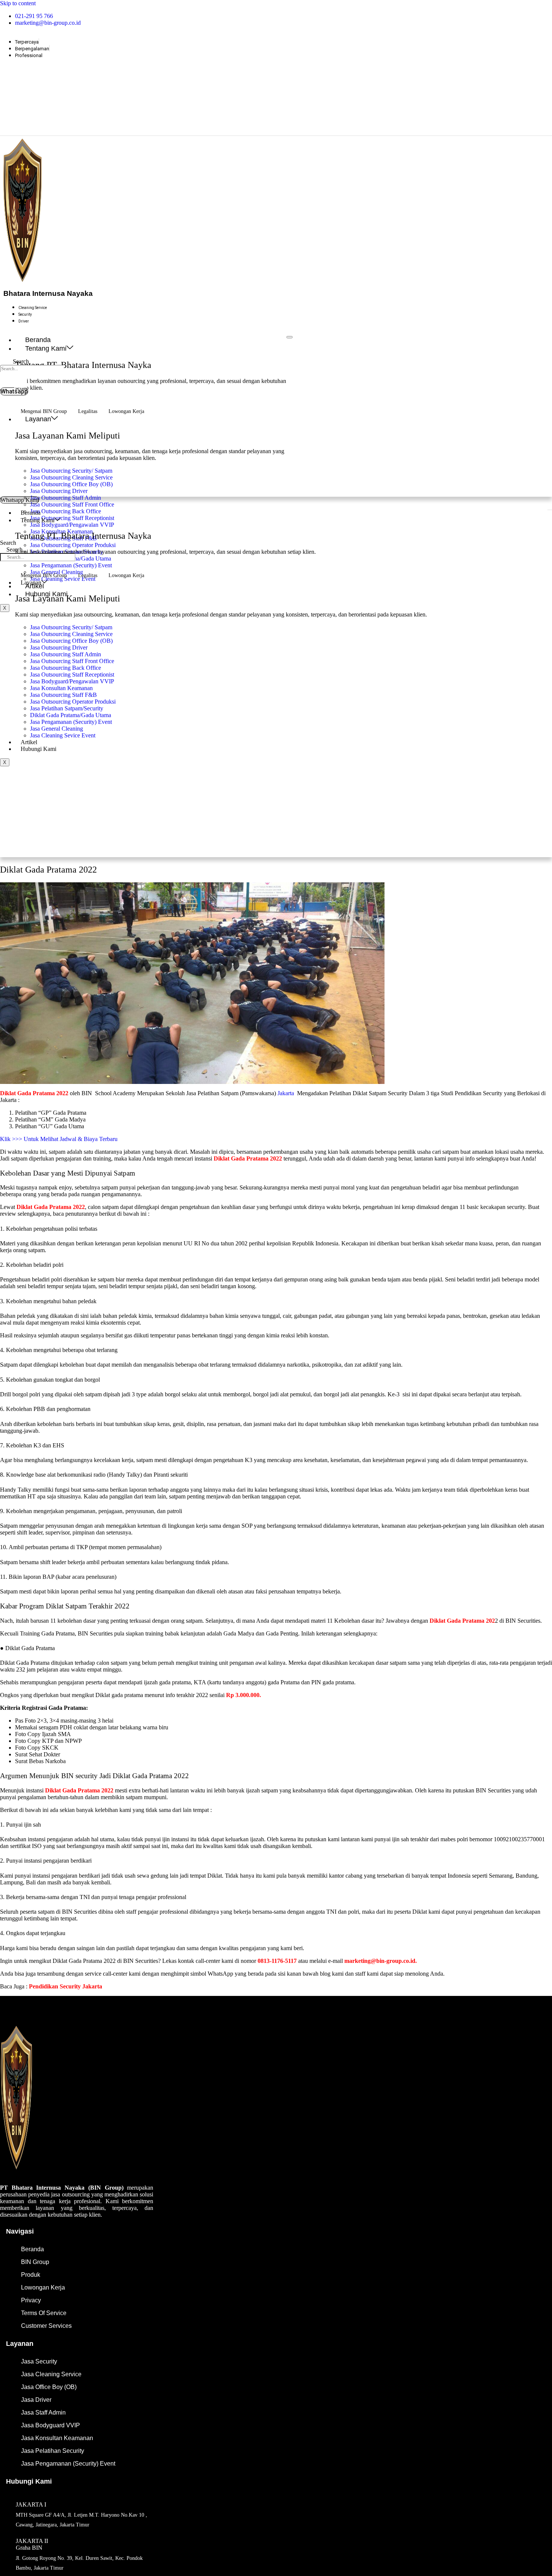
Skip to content (18, 3)
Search (21, 361)
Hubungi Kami (38, 749)
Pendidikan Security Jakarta (66, 1986)
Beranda (38, 340)
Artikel (29, 742)
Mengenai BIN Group (44, 411)
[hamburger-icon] (290, 337)
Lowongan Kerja (126, 411)
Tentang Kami (46, 348)
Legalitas (88, 411)
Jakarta (286, 1093)
